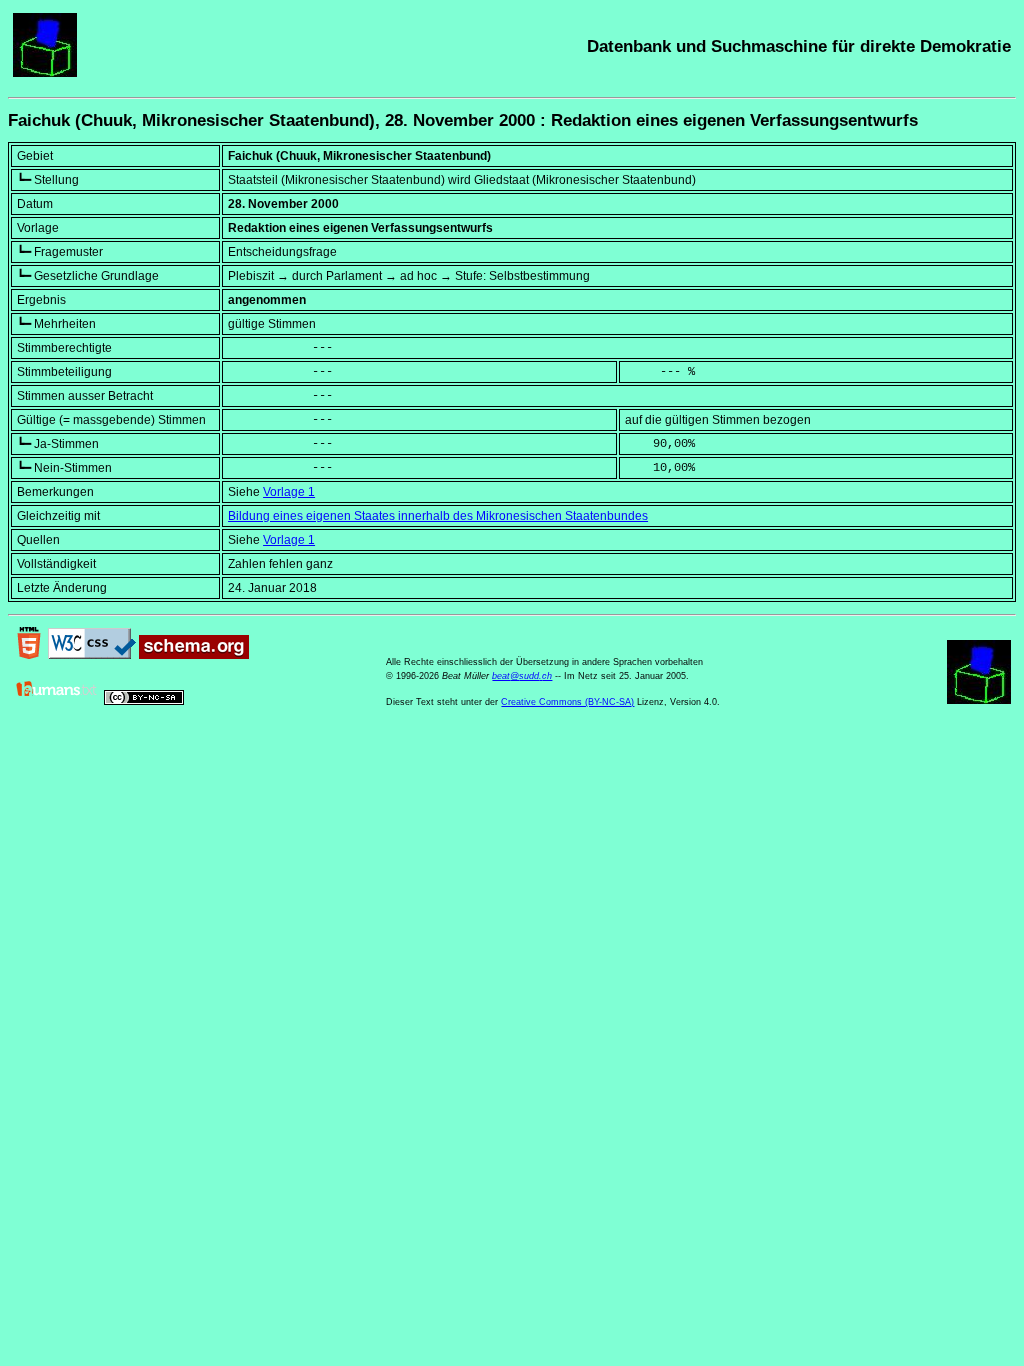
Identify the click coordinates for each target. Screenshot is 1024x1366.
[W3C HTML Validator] (29, 655)
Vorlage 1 (289, 492)
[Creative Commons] (144, 701)
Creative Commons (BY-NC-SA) (567, 702)
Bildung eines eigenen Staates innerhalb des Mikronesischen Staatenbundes (438, 516)
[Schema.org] (194, 655)
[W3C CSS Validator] (92, 655)
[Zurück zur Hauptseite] (45, 73)
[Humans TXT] (57, 701)
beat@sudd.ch (522, 676)
